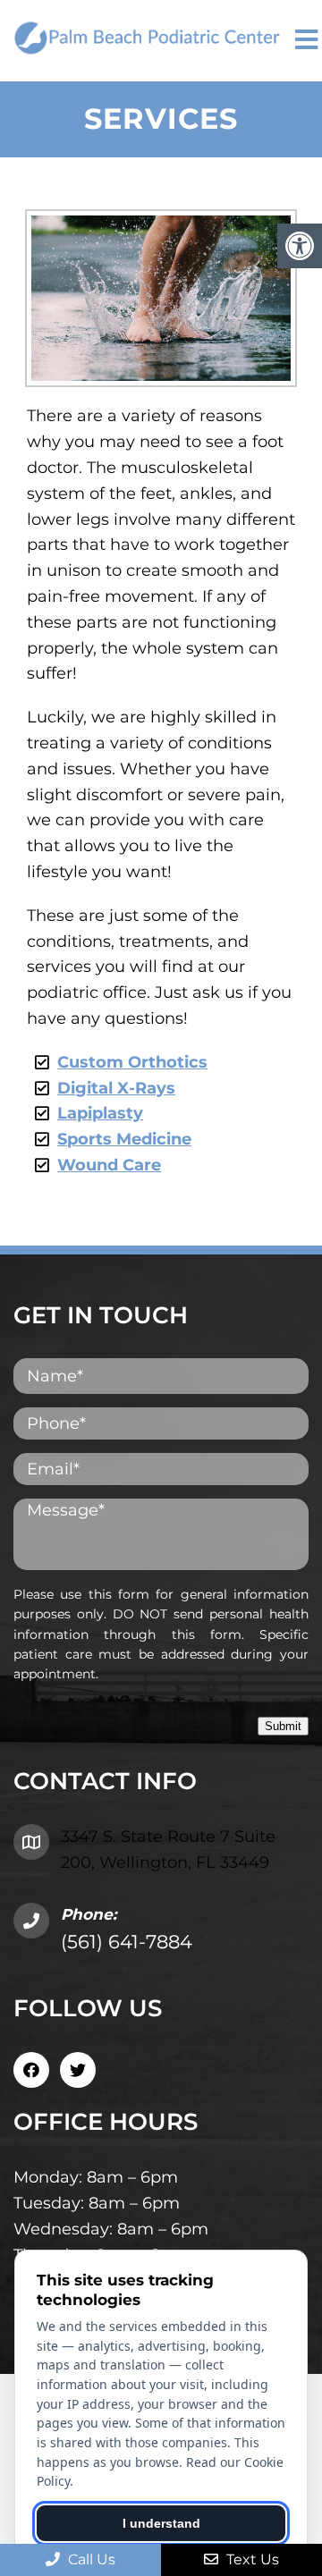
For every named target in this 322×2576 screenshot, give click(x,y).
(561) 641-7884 (127, 1942)
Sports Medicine (124, 1139)
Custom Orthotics (132, 1062)
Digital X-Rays (116, 1088)
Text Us (251, 2559)
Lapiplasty (100, 1113)
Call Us (90, 2559)
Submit (283, 1726)
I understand (161, 2523)
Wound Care (109, 1165)
